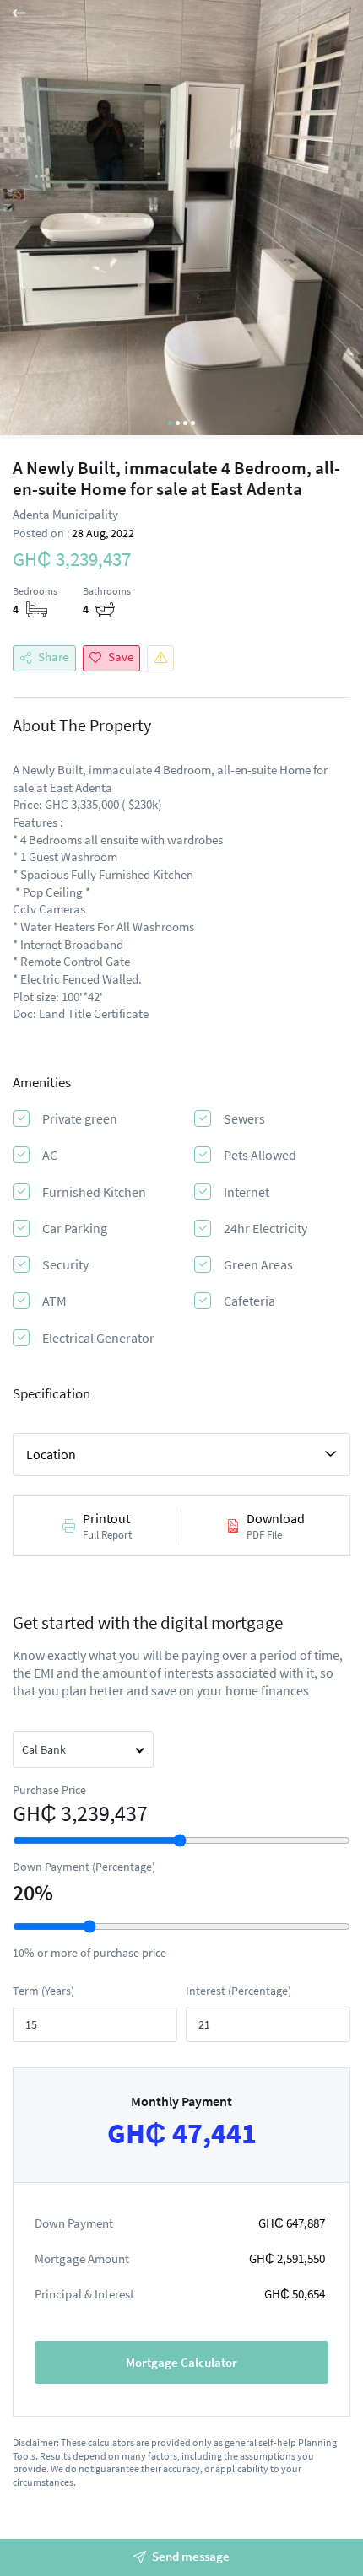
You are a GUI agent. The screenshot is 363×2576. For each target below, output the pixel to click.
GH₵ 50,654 (295, 2294)
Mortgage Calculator (181, 2362)
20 (24, 1893)
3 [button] (185, 423)
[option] (181, 220)
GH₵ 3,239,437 (80, 1813)
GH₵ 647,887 (292, 2223)
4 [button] (193, 423)
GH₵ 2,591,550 (287, 2258)
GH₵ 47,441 (182, 2134)
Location (51, 1454)
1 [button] (170, 423)
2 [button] (178, 423)
